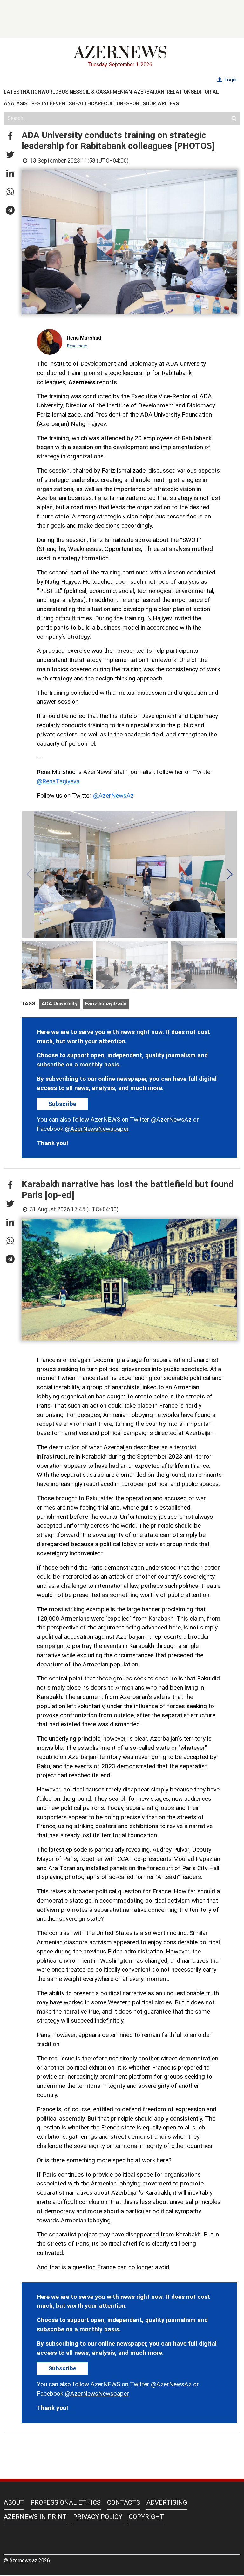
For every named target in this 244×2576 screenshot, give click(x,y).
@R (41, 781)
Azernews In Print (35, 2517)
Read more (77, 346)
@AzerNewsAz (113, 795)
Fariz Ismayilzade (106, 1004)
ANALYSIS (16, 104)
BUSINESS (70, 92)
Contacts (124, 2502)
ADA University (60, 1004)
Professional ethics (66, 2502)
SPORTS (136, 104)
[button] (10, 137)
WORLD (50, 92)
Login (230, 80)
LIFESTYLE (40, 104)
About (14, 2502)
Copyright (146, 2517)
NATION (32, 92)
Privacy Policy (98, 2517)
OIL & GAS (94, 92)
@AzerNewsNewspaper (97, 1129)
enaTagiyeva (63, 781)
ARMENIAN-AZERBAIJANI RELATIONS (150, 92)
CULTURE (115, 104)
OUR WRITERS (162, 104)
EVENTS (62, 104)
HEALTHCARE (88, 104)
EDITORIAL (206, 92)
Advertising (167, 2502)
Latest (13, 92)
